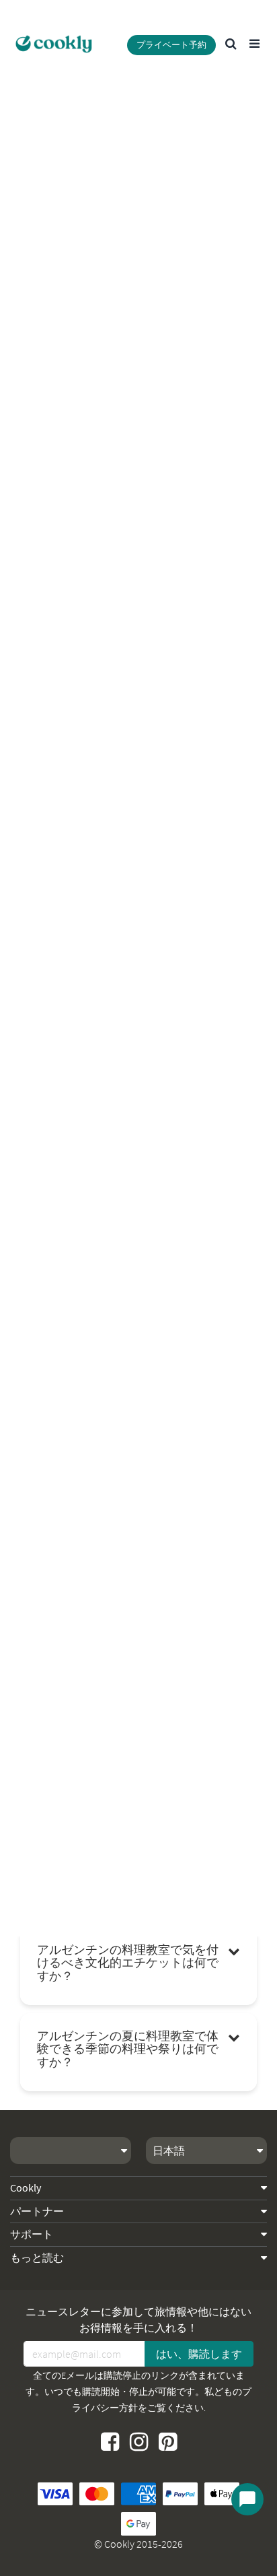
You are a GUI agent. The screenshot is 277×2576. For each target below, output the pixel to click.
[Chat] (247, 2499)
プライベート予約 (171, 45)
